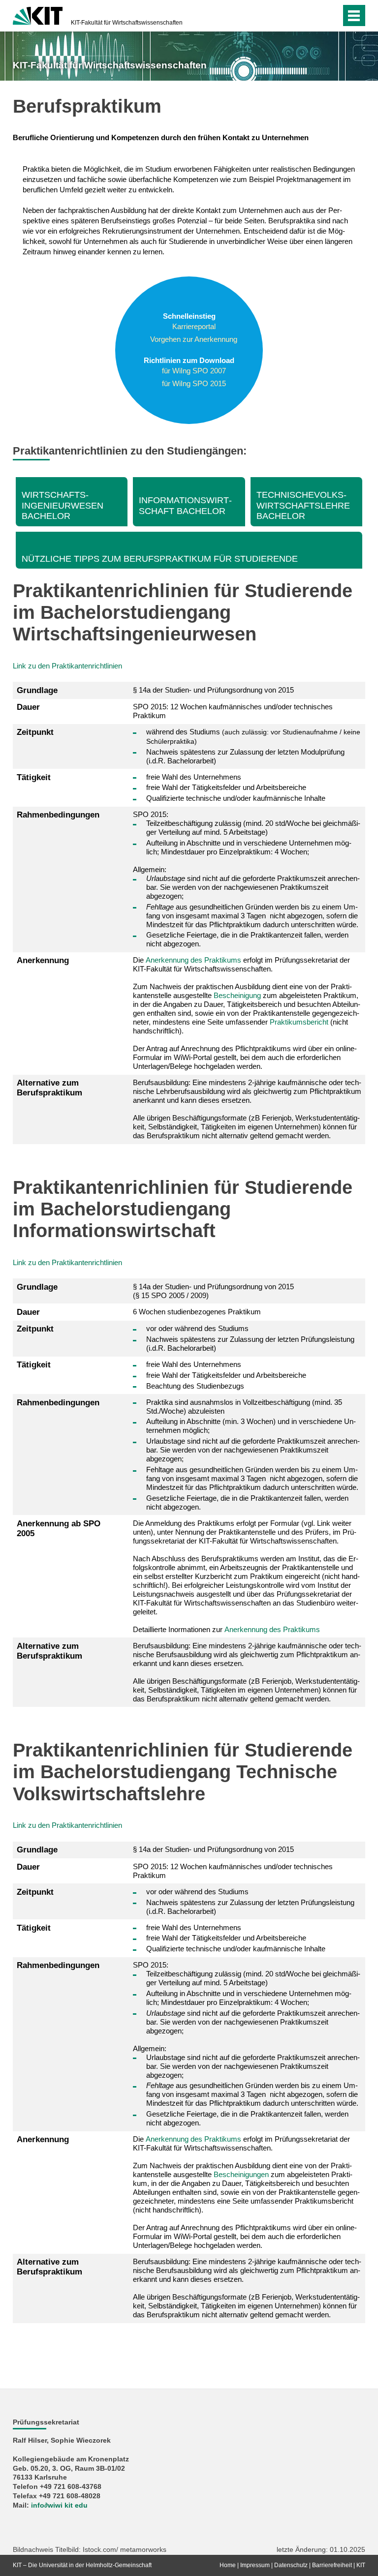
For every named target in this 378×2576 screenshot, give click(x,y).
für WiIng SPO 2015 (194, 383)
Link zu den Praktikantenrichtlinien (67, 666)
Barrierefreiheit (332, 2565)
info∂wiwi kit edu (59, 2505)
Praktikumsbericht (299, 1022)
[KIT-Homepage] (38, 15)
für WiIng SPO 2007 (194, 371)
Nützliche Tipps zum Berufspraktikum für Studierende (160, 559)
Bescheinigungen (241, 2174)
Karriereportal (194, 326)
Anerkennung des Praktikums (193, 960)
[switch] (314, 16)
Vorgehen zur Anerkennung (194, 339)
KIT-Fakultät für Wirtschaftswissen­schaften (127, 23)
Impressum (255, 2565)
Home (228, 2565)
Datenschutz (291, 2565)
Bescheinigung (237, 995)
